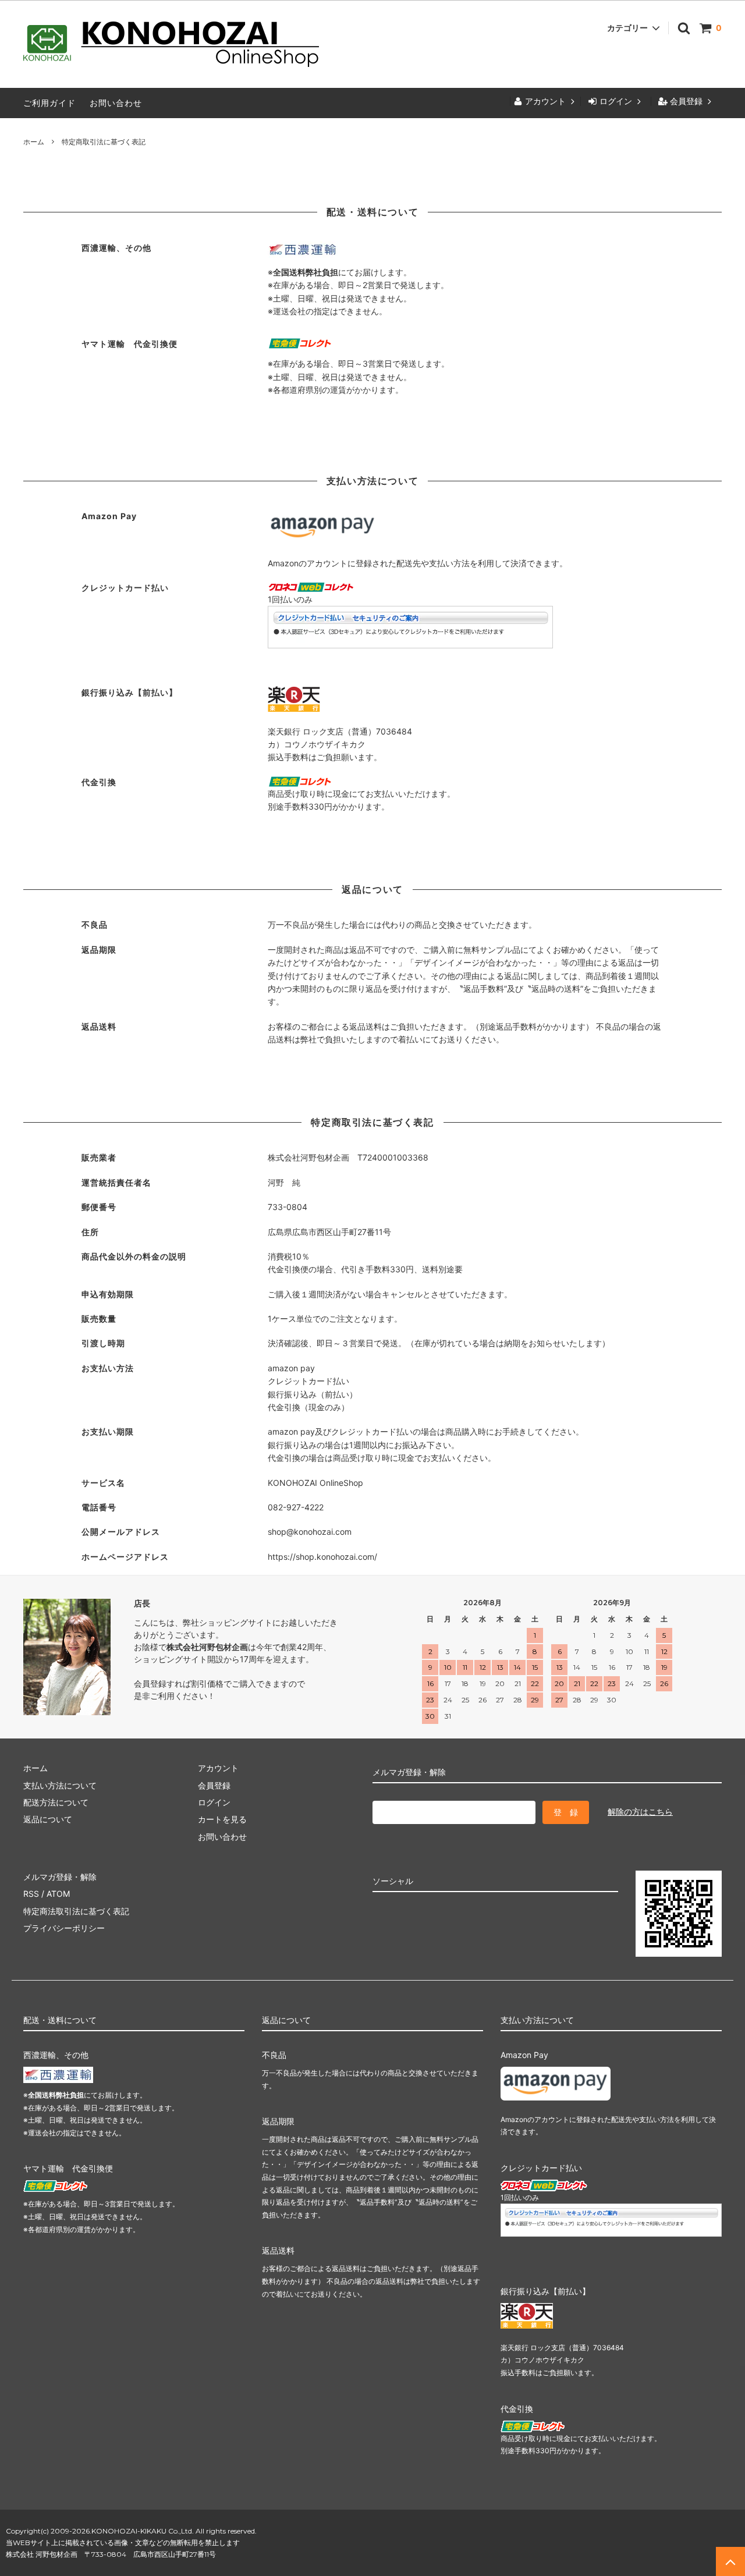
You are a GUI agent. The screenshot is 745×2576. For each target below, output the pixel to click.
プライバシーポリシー (64, 1928)
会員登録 (686, 101)
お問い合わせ (116, 103)
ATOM (58, 1894)
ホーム (34, 142)
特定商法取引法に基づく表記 (76, 1911)
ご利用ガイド (49, 103)
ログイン (616, 101)
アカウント (545, 101)
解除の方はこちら (640, 1812)
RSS (31, 1894)
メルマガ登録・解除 (60, 1877)
